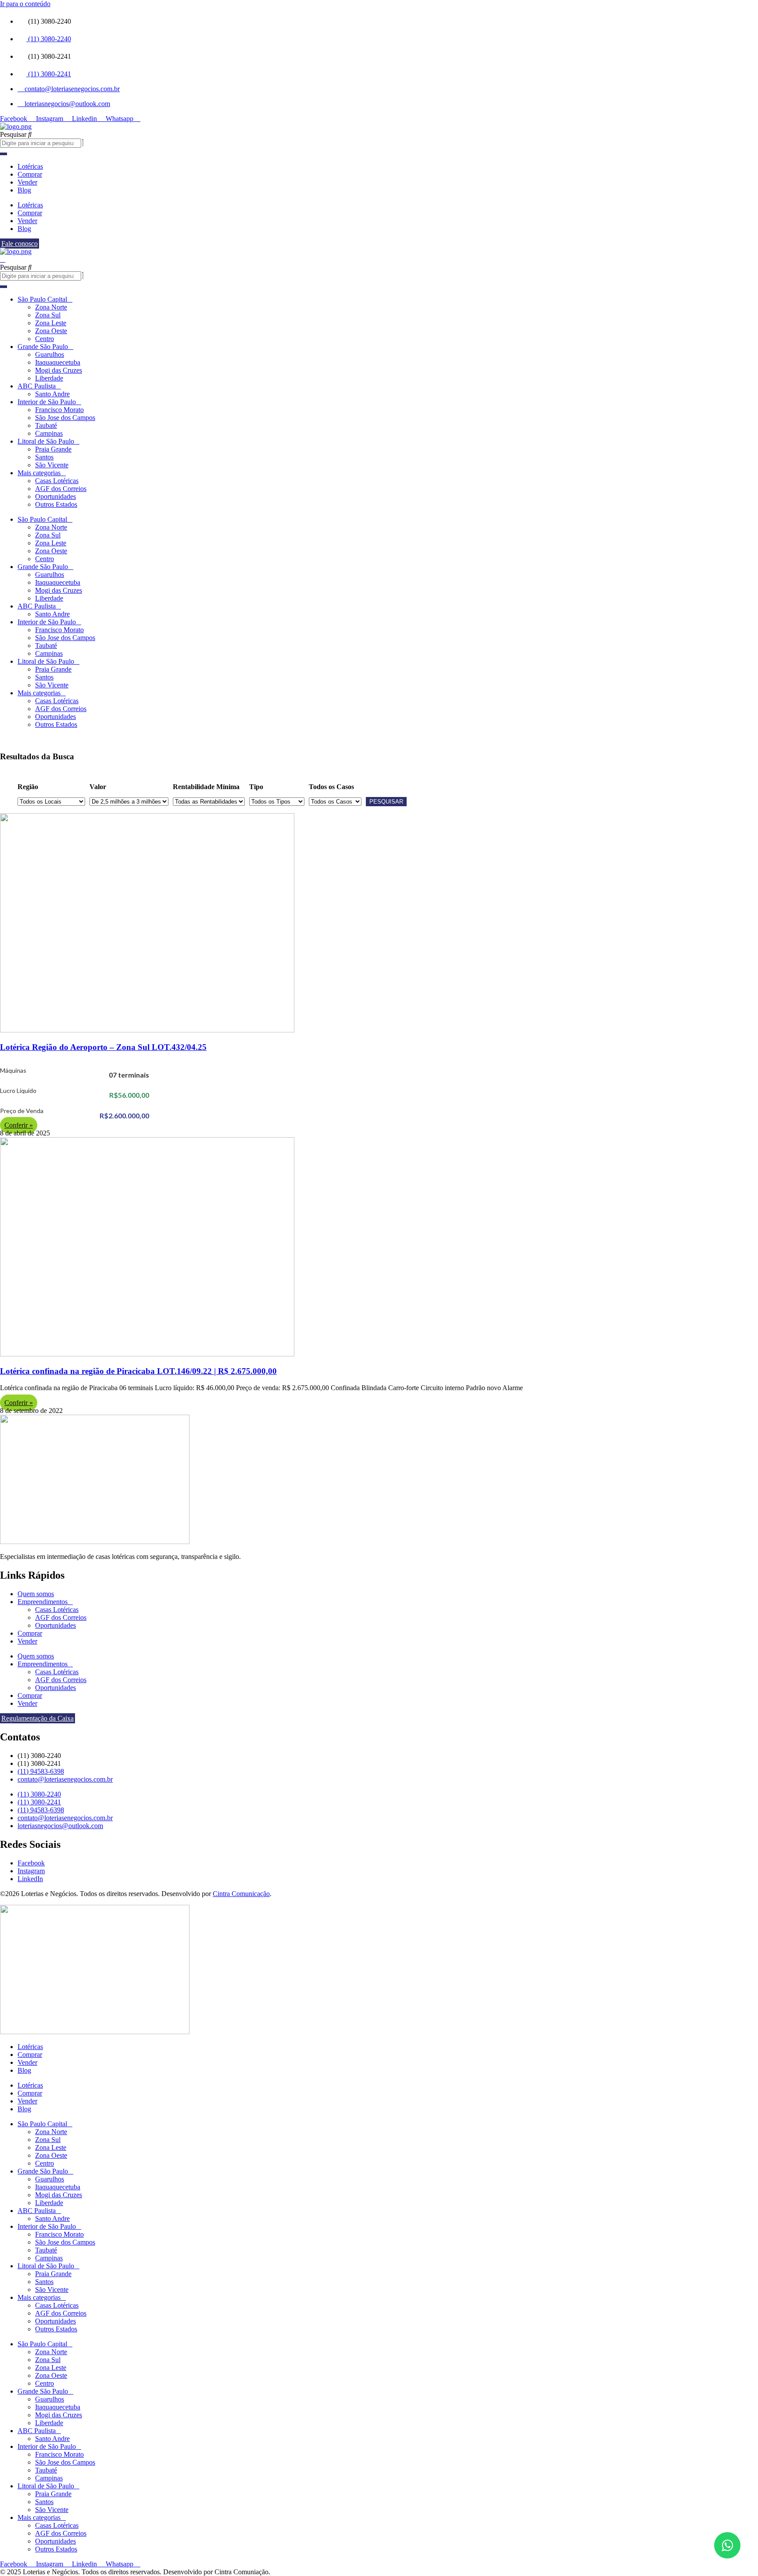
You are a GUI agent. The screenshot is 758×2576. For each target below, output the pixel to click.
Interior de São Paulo (47, 402)
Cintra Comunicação (241, 1894)
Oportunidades (55, 496)
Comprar (30, 174)
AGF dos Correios (61, 489)
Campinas (49, 433)
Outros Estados (56, 504)
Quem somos (36, 1594)
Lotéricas (30, 166)
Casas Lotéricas (57, 481)
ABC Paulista (37, 386)
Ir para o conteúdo (25, 4)
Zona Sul (48, 315)
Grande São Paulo (43, 347)
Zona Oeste (51, 331)
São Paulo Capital (42, 299)
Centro (45, 339)
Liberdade (49, 378)
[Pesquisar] (4, 154)
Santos (44, 457)
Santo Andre (52, 394)
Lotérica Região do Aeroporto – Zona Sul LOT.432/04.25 (103, 1047)
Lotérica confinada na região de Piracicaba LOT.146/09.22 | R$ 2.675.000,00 (138, 1371)
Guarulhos (50, 354)
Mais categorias (39, 473)
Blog (24, 190)
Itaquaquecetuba (58, 362)
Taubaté (46, 425)
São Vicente (52, 465)
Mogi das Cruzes (59, 370)
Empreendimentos (43, 1602)
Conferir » (19, 1125)
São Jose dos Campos (65, 418)
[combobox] (41, 143)
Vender (27, 182)
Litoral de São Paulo (46, 441)
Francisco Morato (59, 410)
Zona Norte (51, 307)
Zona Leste (51, 323)
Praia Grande (53, 449)
